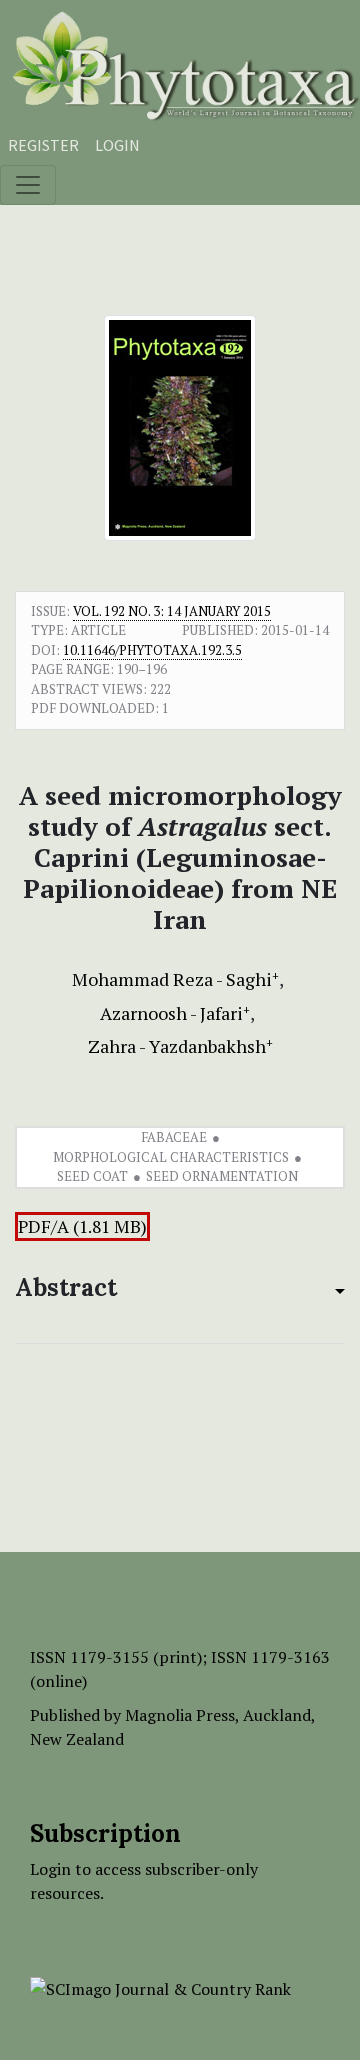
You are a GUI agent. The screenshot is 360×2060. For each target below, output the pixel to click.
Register (43, 145)
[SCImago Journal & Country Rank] (160, 1987)
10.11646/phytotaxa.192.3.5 (152, 650)
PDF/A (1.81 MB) (82, 1226)
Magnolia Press (180, 1715)
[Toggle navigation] (28, 185)
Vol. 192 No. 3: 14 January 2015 (172, 611)
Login (117, 145)
